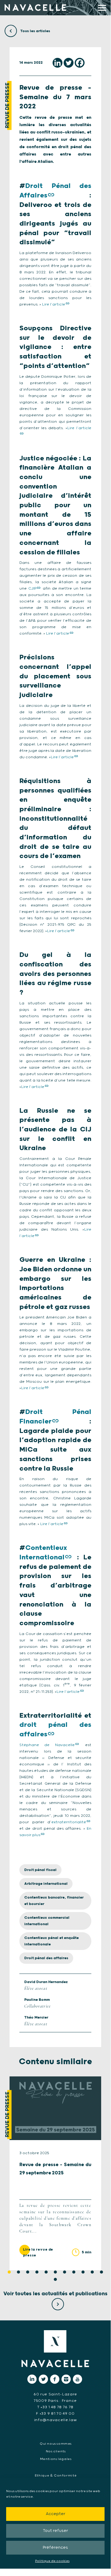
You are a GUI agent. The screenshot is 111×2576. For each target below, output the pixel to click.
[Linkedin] (57, 63)
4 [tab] (37, 2272)
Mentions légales (56, 2459)
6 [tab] (55, 2272)
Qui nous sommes (56, 2444)
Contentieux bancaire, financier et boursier (54, 1901)
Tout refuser (55, 2531)
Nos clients (56, 2451)
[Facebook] (80, 63)
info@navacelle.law (55, 2420)
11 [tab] (101, 2272)
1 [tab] (9, 2272)
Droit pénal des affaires (46, 1958)
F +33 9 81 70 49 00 (55, 2414)
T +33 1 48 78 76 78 (55, 2407)
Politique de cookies (52, 2561)
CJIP (32, 589)
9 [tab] (83, 2272)
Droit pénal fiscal (40, 1870)
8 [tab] (74, 2272)
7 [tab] (65, 2272)
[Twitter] (69, 63)
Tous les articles (35, 31)
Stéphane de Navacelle (47, 1745)
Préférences (55, 2548)
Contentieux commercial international (47, 1921)
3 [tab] (28, 2272)
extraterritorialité (69, 1822)
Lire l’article (54, 304)
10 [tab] (92, 2272)
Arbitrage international (46, 1884)
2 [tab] (18, 2272)
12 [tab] (55, 2279)
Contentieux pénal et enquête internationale (52, 1941)
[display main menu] (102, 8)
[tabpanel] (55, 2173)
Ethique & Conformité (56, 2476)
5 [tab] (46, 2272)
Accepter (55, 2514)
